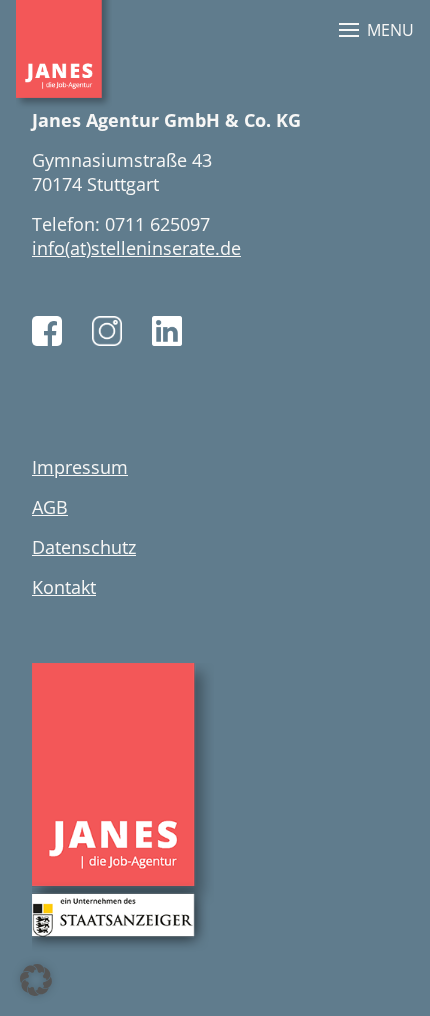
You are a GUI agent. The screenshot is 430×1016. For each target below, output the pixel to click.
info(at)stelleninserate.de (136, 248)
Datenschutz (84, 547)
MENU (390, 30)
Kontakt (64, 587)
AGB (50, 507)
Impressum (80, 467)
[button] (36, 980)
